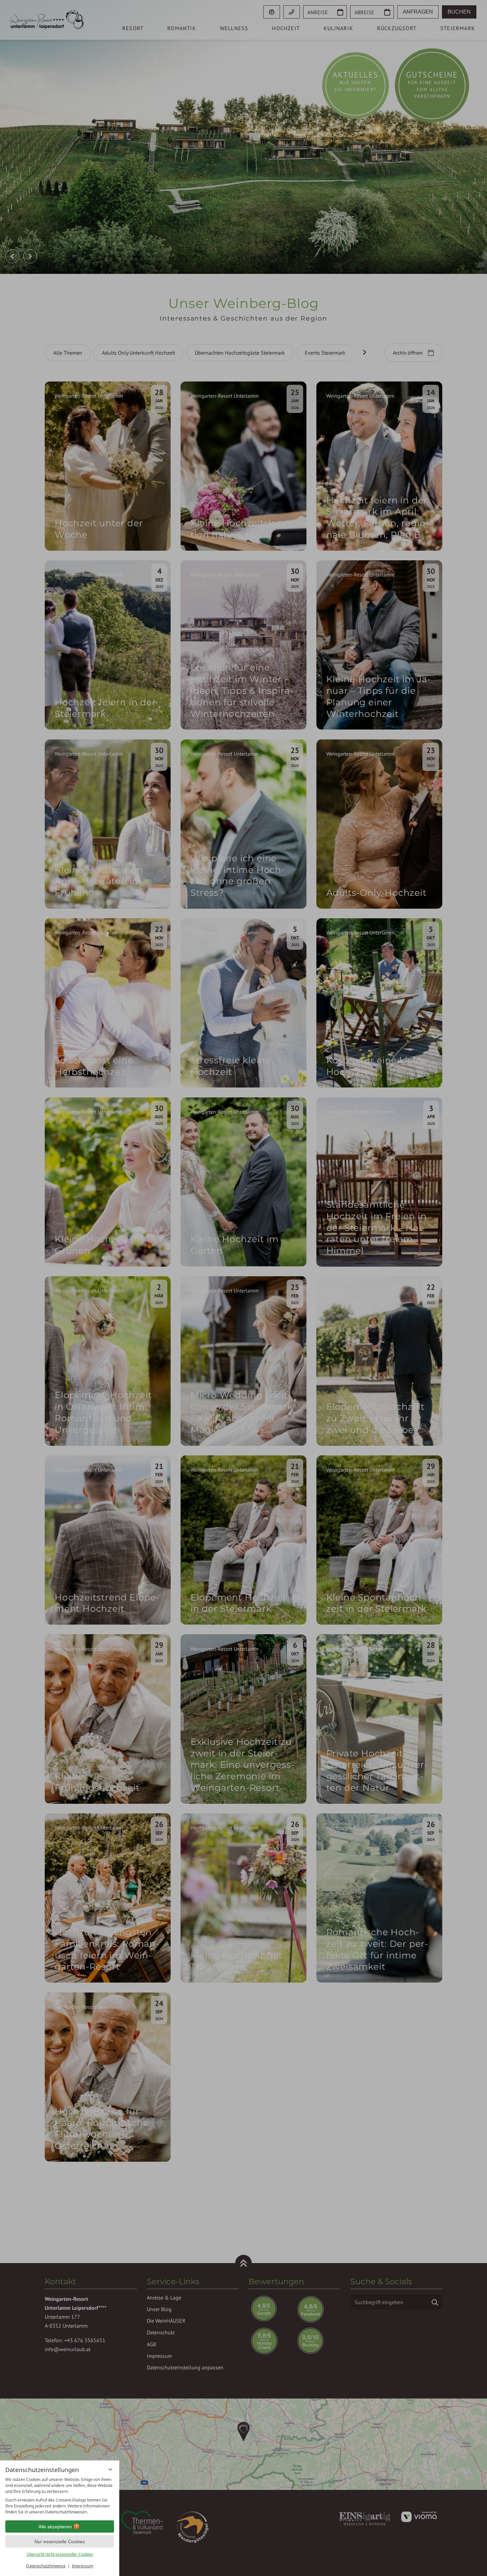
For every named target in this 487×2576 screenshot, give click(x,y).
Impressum (82, 2566)
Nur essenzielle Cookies (60, 2542)
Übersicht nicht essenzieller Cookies (60, 2554)
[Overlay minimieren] (110, 2469)
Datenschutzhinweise (46, 2566)
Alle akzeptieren (55, 2527)
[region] (60, 2496)
